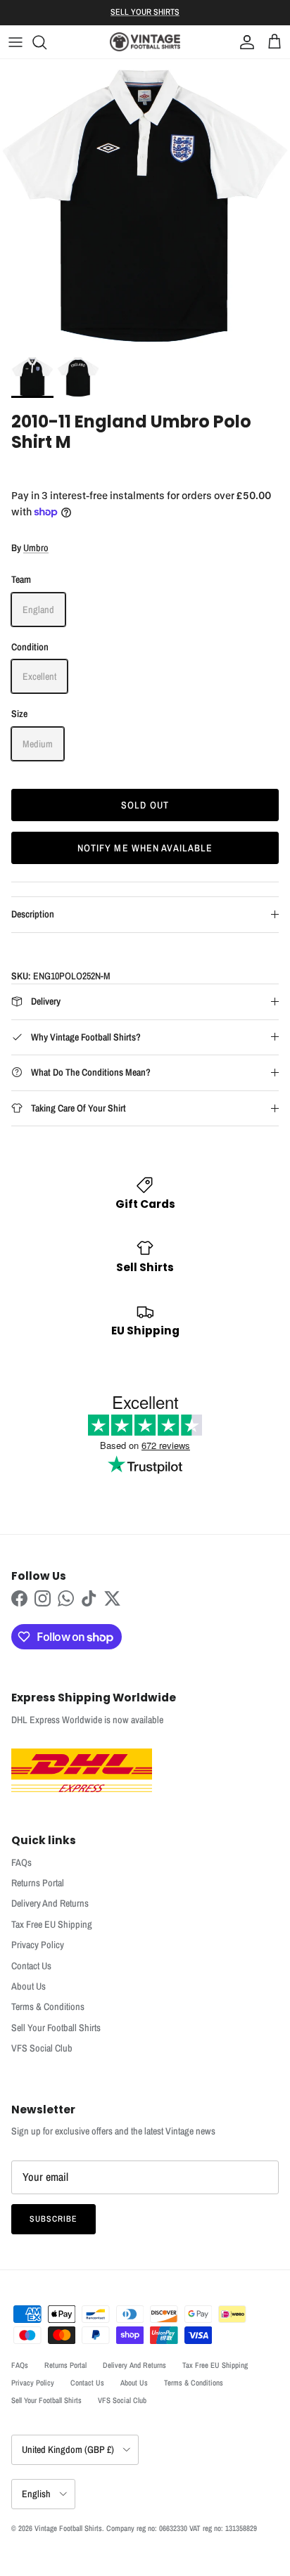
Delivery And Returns (50, 1903)
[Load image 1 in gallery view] (145, 204)
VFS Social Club (42, 2048)
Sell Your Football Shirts (56, 2028)
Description (33, 914)
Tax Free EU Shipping (52, 1924)
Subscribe (53, 2219)
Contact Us (31, 1966)
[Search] (46, 42)
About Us (29, 1986)
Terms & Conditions (48, 2007)
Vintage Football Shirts (68, 2528)
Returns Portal (38, 1883)
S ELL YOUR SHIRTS (145, 12)
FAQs (21, 1862)
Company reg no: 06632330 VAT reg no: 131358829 (182, 2528)
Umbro (36, 548)
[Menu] (15, 42)
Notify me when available (145, 848)
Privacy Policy (38, 1945)
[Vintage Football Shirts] (145, 42)
